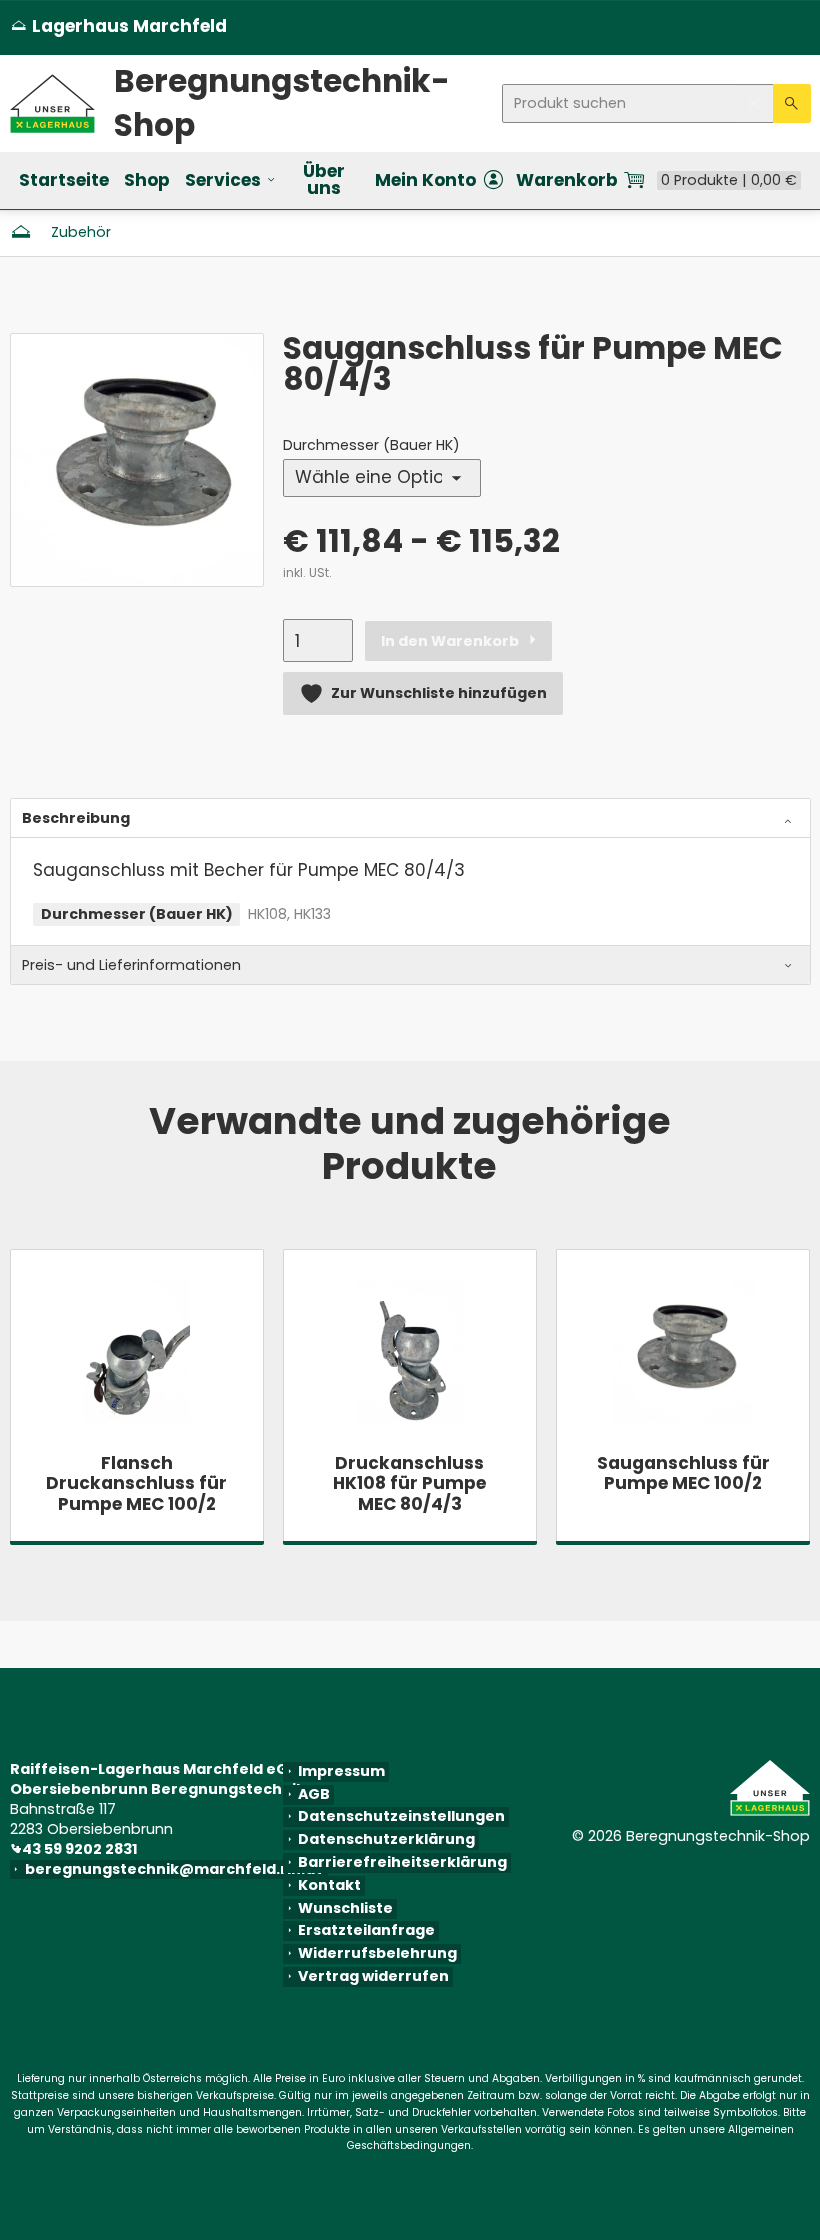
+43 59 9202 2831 (77, 1849)
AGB (314, 1794)
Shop (147, 180)
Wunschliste (345, 1908)
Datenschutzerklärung (386, 1840)
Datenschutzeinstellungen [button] (401, 1817)
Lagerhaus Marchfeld (118, 26)
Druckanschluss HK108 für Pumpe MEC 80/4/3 (409, 1484)
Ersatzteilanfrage (366, 1931)
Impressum (341, 1771)
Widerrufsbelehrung (377, 1954)
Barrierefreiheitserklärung (402, 1862)
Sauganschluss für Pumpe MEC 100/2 (683, 1473)
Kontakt (329, 1885)
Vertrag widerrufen (373, 1976)
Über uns (324, 179)
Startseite (64, 180)
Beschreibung (76, 818)
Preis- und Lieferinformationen (131, 965)
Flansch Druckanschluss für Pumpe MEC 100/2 (136, 1484)
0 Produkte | (729, 180)
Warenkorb (567, 180)
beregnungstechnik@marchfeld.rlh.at (177, 1869)
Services (223, 180)
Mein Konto (425, 180)
